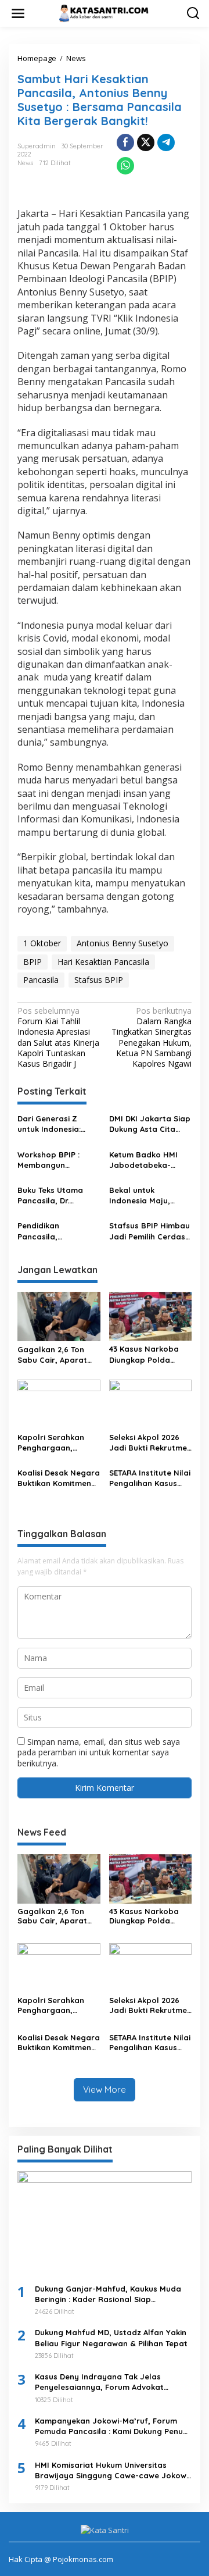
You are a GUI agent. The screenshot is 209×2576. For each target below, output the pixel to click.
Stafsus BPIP (99, 980)
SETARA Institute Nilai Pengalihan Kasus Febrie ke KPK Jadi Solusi (150, 1478)
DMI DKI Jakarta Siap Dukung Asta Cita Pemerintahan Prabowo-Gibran (150, 1124)
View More (105, 2089)
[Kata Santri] (107, 13)
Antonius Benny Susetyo (122, 943)
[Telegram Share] (166, 142)
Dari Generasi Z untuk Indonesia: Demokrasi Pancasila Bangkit (58, 1124)
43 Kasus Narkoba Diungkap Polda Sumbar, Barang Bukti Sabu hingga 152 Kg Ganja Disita (146, 1354)
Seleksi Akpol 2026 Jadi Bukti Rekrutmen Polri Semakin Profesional (150, 1443)
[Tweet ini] (146, 142)
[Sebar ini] (125, 142)
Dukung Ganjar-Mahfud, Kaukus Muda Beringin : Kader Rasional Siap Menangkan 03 (108, 2294)
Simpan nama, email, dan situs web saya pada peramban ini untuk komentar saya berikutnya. (99, 1752)
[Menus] (18, 13)
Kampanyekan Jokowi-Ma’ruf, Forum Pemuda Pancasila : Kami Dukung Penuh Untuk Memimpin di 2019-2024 (111, 2426)
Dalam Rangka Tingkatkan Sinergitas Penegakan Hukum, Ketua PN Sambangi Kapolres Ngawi (152, 1037)
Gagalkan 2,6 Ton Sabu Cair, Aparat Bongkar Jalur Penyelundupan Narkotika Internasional (52, 1355)
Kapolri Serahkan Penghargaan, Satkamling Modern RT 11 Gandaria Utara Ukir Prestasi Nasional (58, 1443)
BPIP (33, 962)
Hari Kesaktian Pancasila (103, 962)
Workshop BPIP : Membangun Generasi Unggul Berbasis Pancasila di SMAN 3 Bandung (55, 1160)
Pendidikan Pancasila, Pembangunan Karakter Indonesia (55, 1231)
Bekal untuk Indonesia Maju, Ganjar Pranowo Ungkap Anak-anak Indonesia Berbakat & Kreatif (147, 1196)
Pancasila (41, 980)
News (25, 163)
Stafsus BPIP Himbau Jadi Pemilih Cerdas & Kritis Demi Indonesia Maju (149, 1231)
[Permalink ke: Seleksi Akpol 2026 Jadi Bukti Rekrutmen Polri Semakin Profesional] (151, 1403)
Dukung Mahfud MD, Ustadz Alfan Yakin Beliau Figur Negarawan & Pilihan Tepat (111, 2338)
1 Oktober (42, 943)
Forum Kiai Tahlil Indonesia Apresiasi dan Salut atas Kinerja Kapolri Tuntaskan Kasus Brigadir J (58, 1037)
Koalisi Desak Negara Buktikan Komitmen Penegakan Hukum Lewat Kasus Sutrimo (59, 1478)
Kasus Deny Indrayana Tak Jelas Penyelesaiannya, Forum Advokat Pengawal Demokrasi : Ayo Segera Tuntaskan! (101, 2382)
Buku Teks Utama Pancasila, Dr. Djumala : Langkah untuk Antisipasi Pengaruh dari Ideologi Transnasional (53, 1196)
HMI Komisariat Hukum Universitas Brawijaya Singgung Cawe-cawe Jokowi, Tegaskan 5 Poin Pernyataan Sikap (113, 2470)
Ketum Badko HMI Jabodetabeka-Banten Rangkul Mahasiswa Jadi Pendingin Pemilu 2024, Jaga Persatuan (143, 1160)
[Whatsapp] (125, 166)
